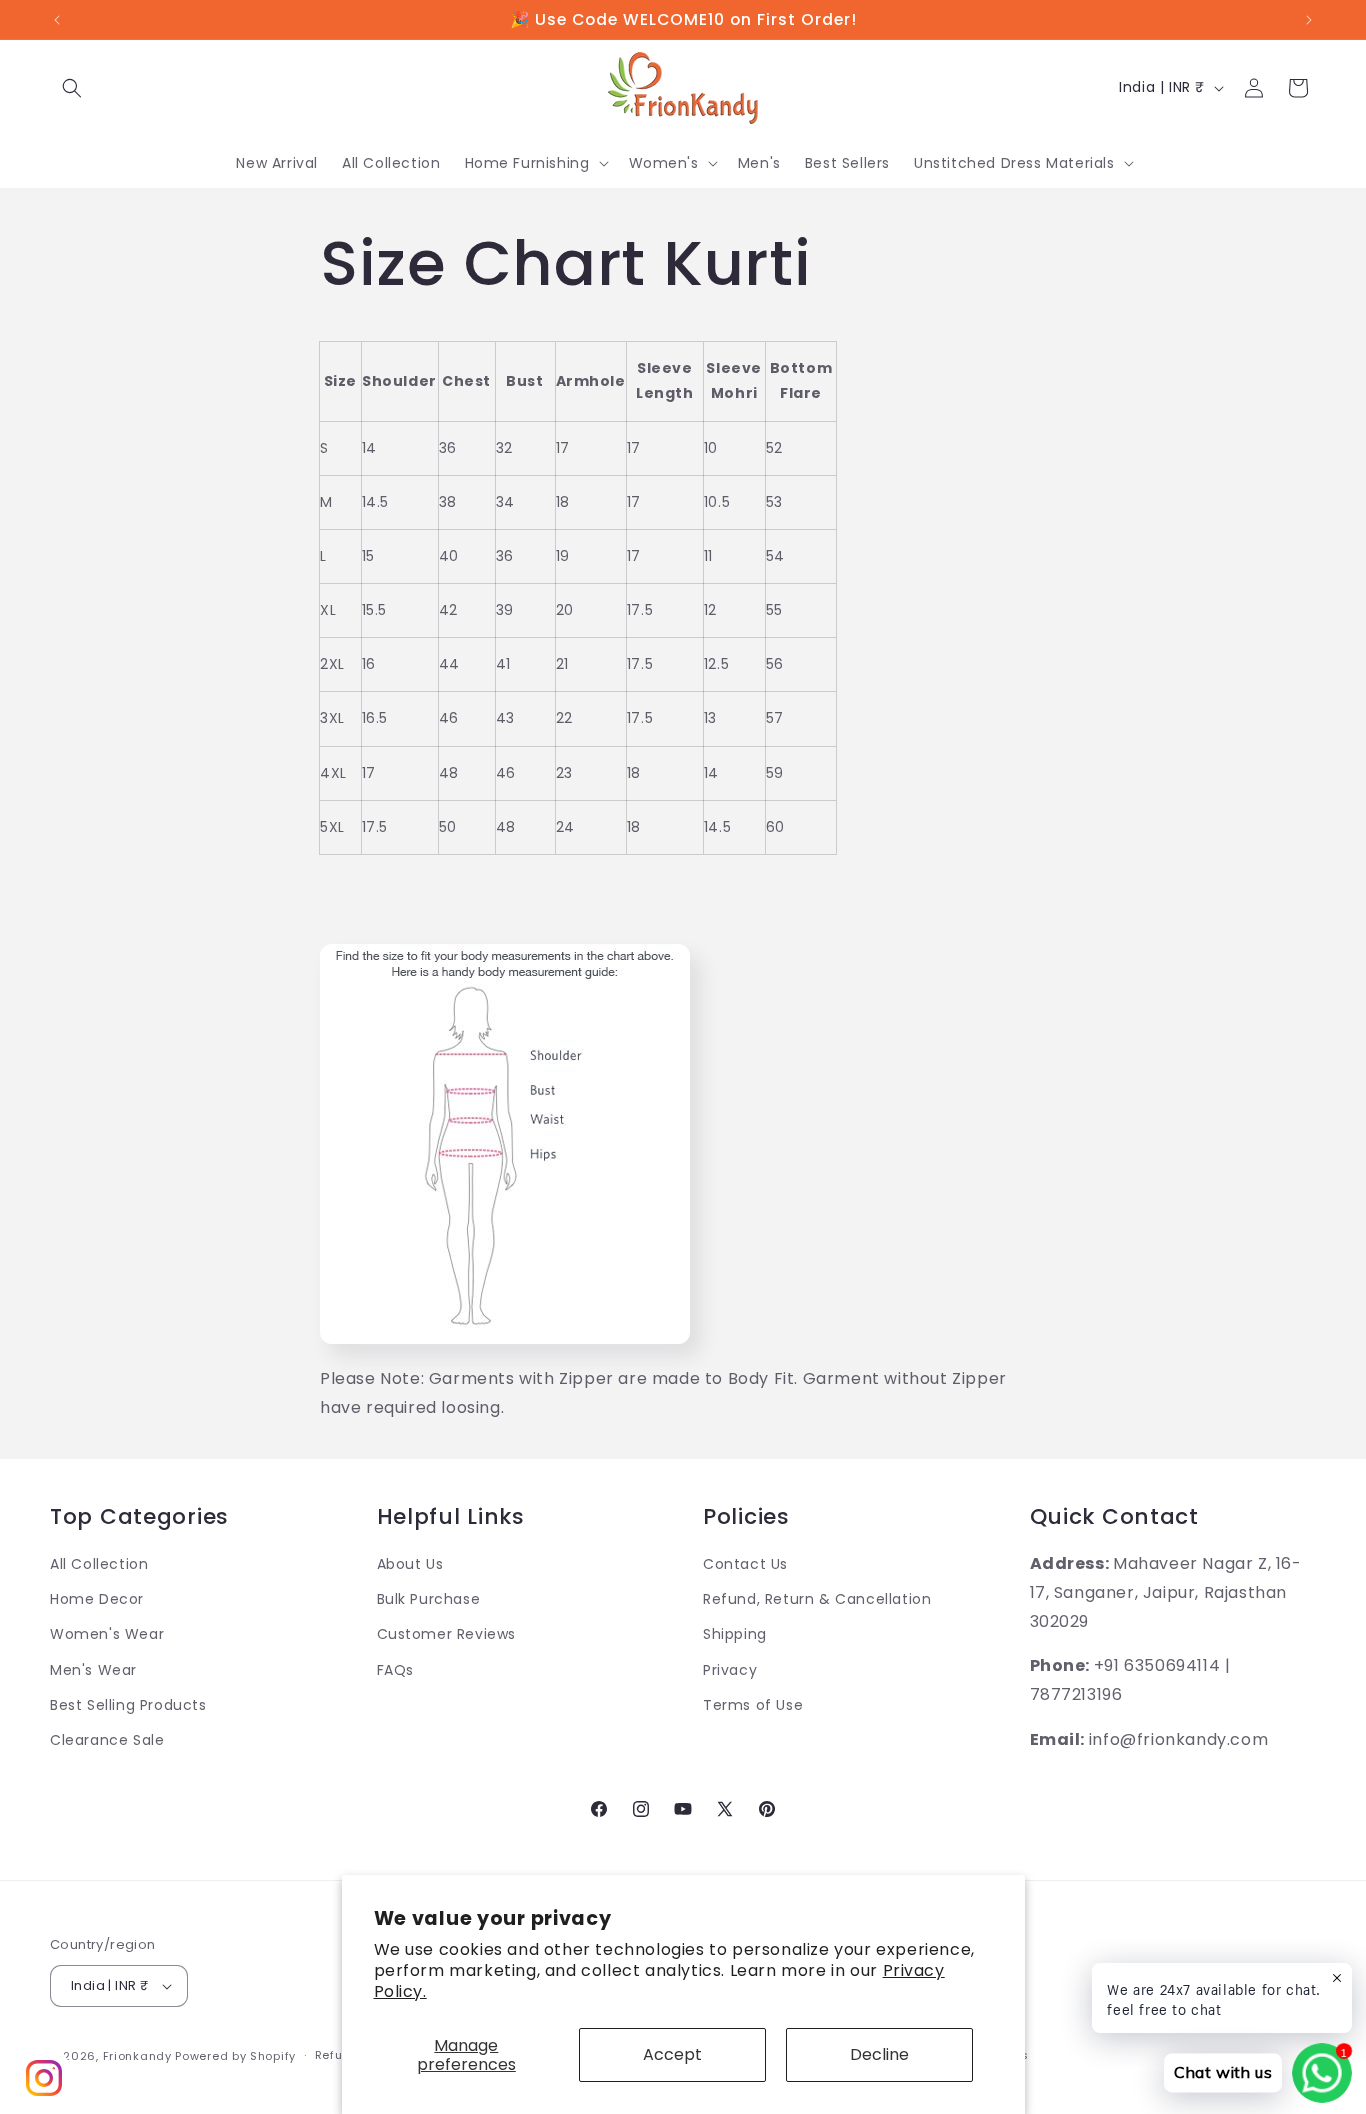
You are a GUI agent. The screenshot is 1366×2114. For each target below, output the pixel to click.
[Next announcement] (1309, 20)
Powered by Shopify (235, 2056)
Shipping (735, 1634)
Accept (672, 2054)
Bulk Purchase (429, 1599)
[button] (72, 88)
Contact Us (745, 1564)
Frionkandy (137, 2056)
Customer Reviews (447, 1634)
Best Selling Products (128, 1705)
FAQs (395, 1670)
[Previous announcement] (57, 20)
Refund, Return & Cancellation (817, 1599)
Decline (879, 2054)
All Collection (99, 1564)
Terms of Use (753, 1705)
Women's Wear (107, 1634)
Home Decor (97, 1599)
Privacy (730, 1670)
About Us (410, 1564)
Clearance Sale (107, 1740)
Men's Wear (93, 1670)
